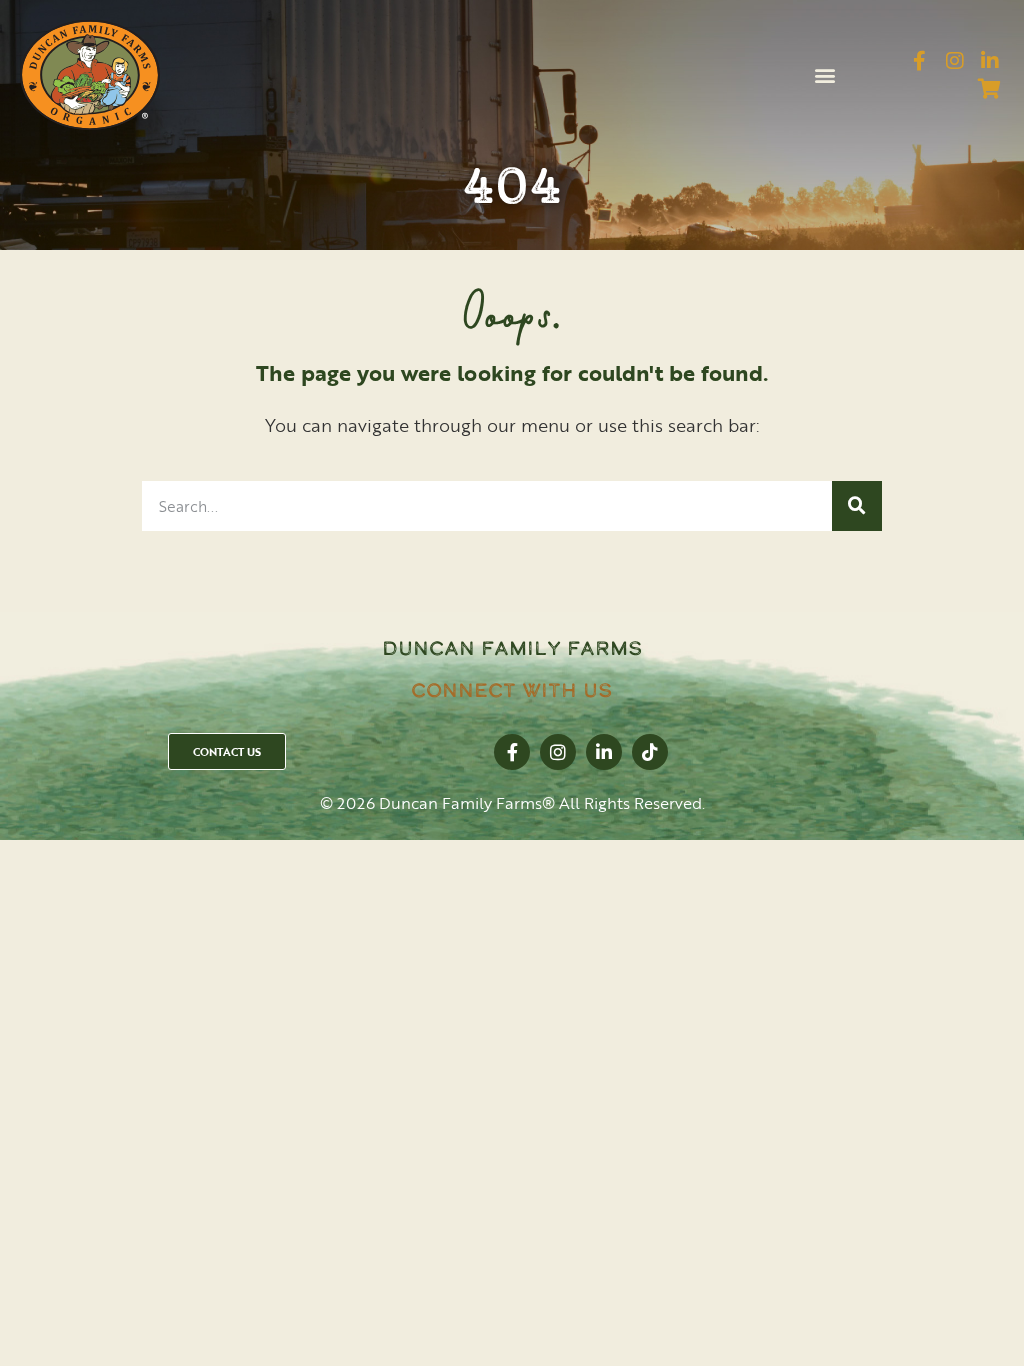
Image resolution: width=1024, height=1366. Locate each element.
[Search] (857, 506)
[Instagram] (955, 61)
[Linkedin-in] (990, 61)
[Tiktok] (650, 752)
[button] (824, 75)
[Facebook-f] (920, 61)
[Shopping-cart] (990, 89)
